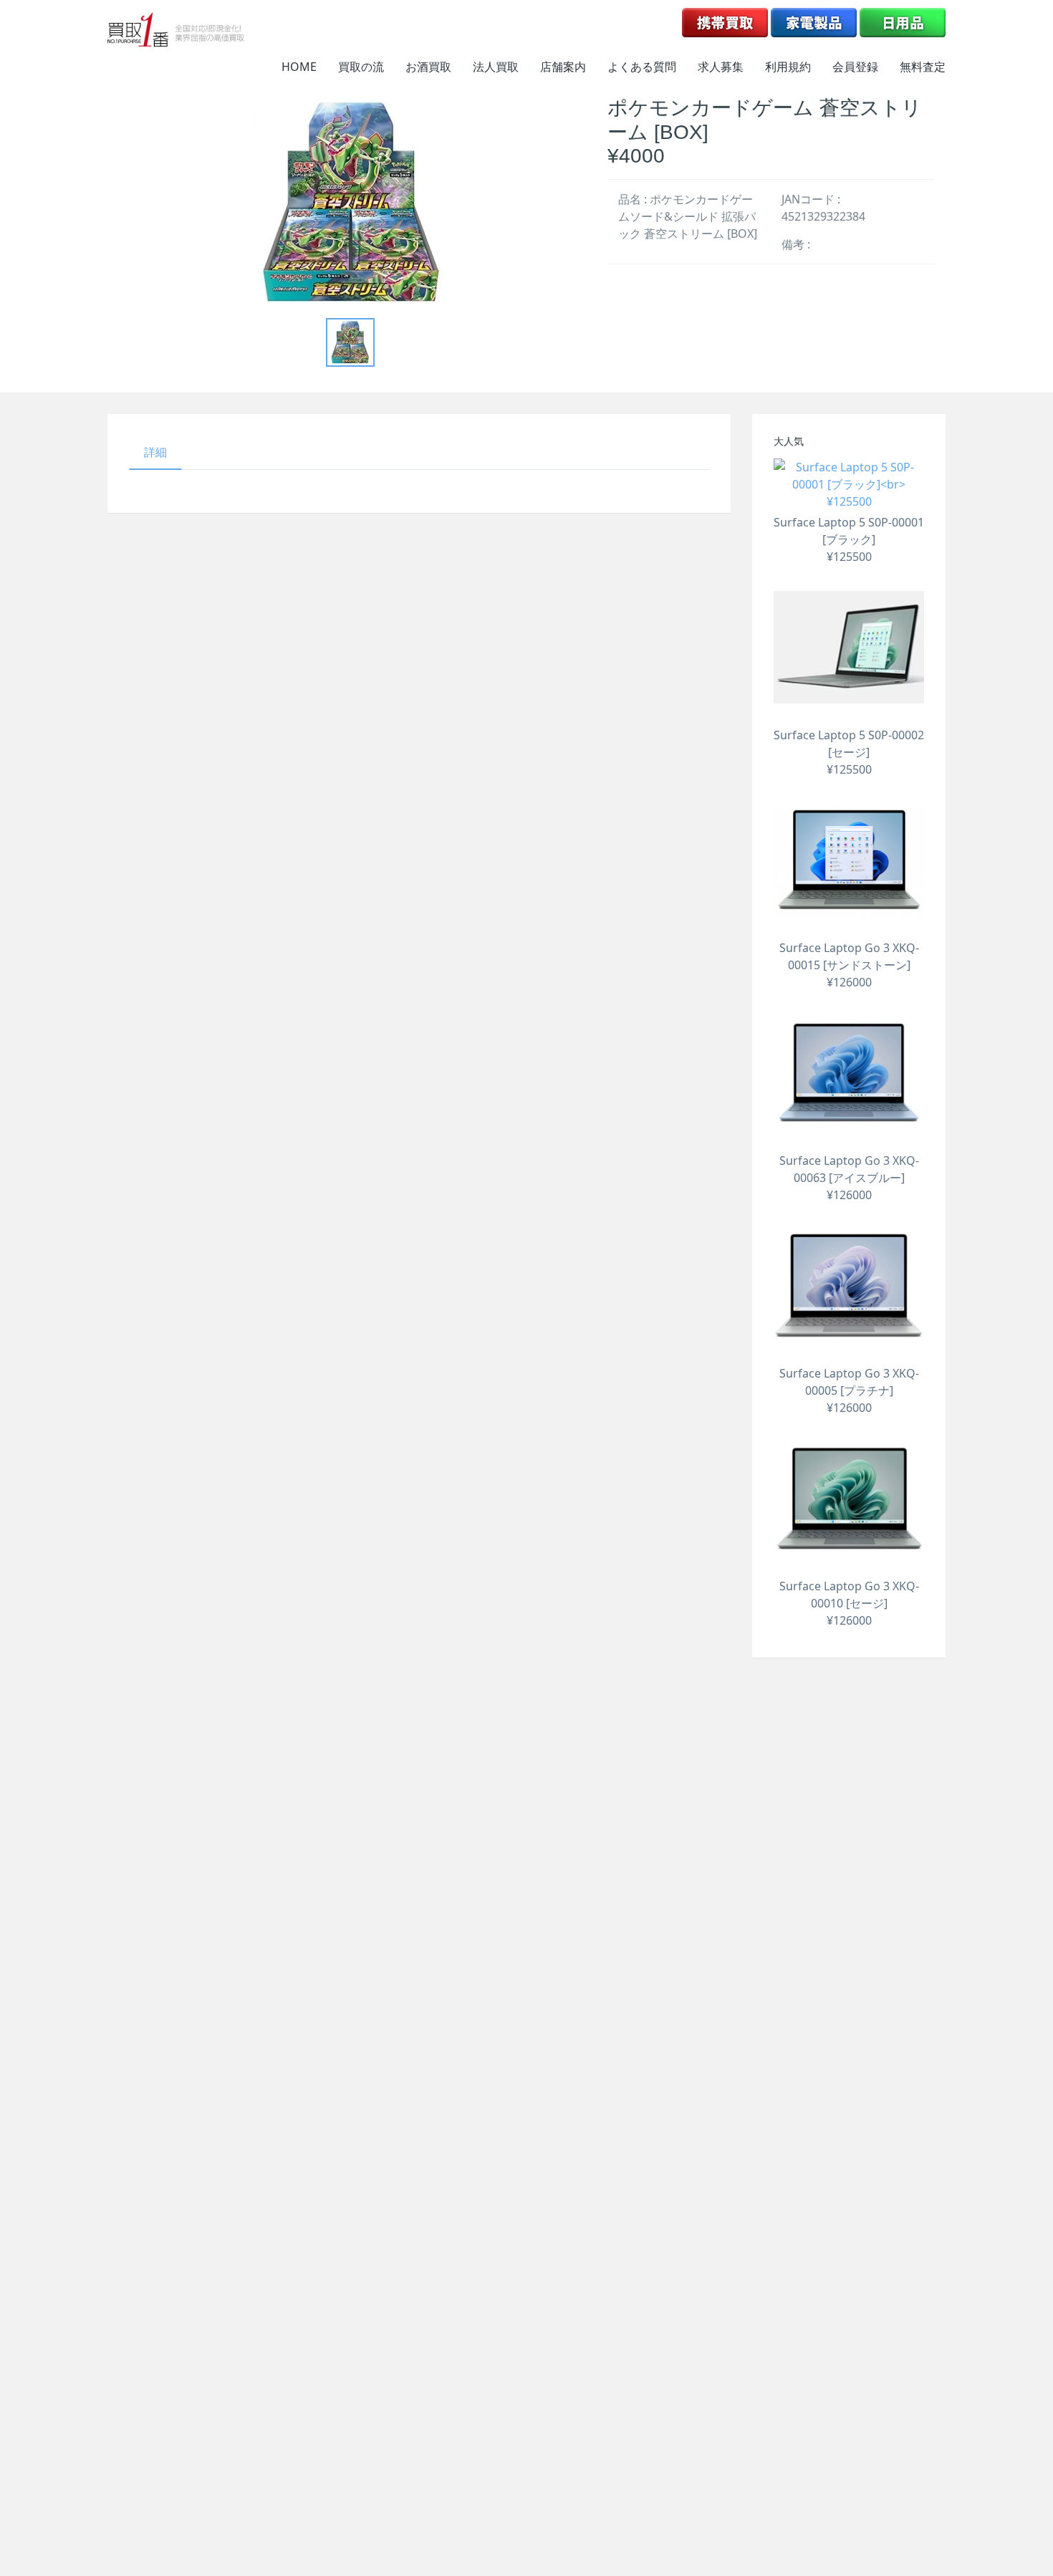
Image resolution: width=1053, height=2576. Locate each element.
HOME (299, 67)
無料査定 (923, 67)
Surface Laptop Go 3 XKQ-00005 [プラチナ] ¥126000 (849, 1390)
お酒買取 (428, 67)
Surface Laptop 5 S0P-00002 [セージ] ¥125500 (849, 752)
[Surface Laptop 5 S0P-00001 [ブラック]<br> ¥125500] (849, 484)
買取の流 (361, 67)
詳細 (155, 452)
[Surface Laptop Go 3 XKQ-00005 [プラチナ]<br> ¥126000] (849, 1286)
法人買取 (496, 67)
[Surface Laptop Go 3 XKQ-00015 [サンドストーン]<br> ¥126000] (849, 860)
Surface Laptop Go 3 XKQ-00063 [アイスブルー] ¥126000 (849, 1178)
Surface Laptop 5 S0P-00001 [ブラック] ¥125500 (849, 539)
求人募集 (721, 67)
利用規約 (788, 67)
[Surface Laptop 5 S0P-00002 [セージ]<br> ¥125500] (849, 648)
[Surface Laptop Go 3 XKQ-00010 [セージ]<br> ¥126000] (849, 1499)
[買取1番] (176, 29)
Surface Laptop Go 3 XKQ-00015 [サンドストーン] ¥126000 (849, 965)
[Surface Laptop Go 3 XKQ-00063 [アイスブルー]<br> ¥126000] (849, 1073)
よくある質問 (642, 67)
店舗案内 (563, 67)
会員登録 (855, 67)
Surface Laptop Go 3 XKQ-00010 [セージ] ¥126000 (849, 1603)
